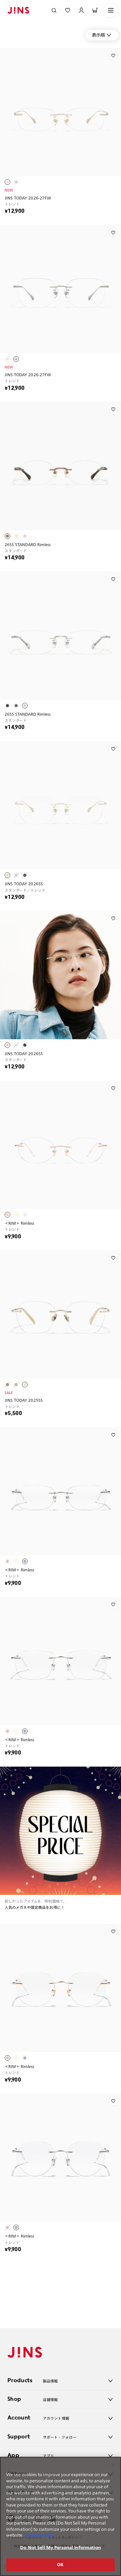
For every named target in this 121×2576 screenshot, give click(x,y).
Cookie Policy (40, 2535)
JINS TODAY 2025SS (24, 1400)
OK (60, 2565)
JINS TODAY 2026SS (24, 884)
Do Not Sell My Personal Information (60, 2548)
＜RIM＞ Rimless (20, 1223)
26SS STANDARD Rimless (28, 544)
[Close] (114, 2465)
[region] (60, 2516)
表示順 (98, 35)
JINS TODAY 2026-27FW (28, 198)
